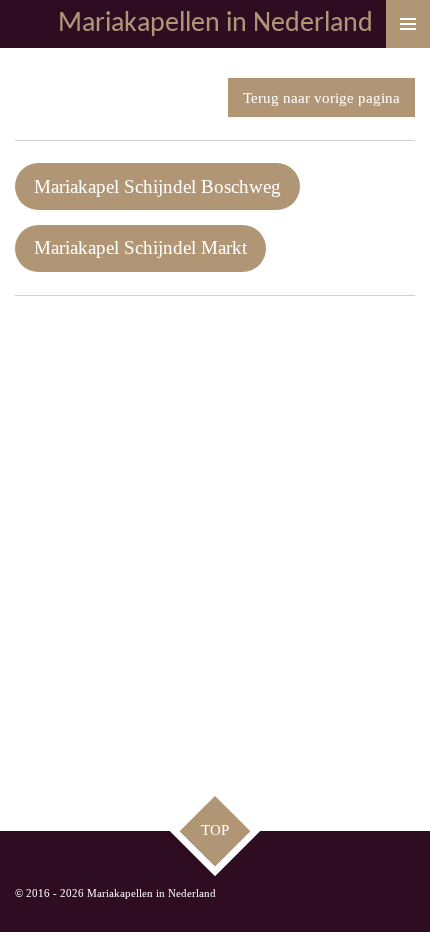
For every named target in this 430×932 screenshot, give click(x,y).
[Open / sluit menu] (408, 24)
